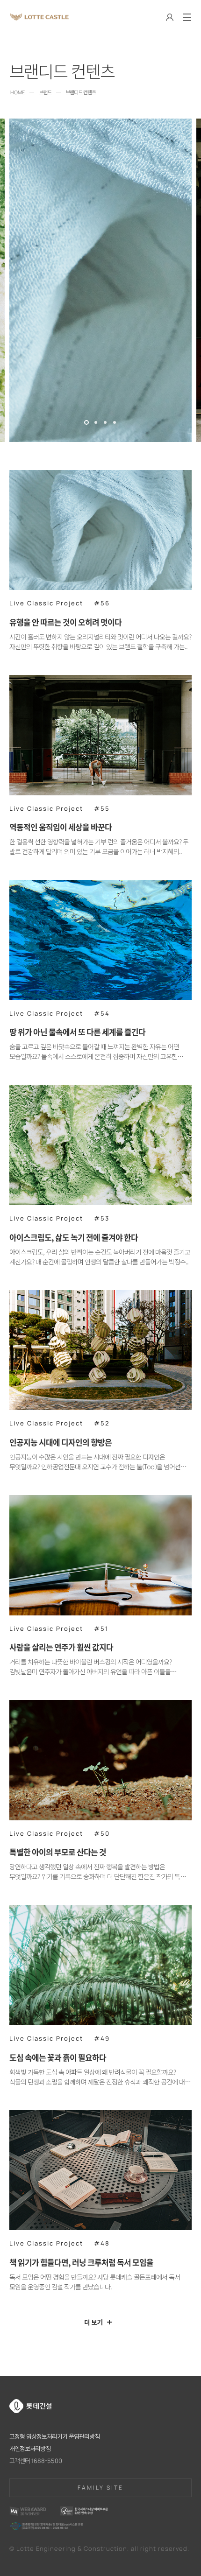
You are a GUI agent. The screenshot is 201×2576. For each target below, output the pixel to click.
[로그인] (170, 18)
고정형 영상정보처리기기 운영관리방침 (54, 2436)
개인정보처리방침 (30, 2449)
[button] (86, 419)
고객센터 (36, 2461)
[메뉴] (187, 17)
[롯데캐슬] (39, 17)
